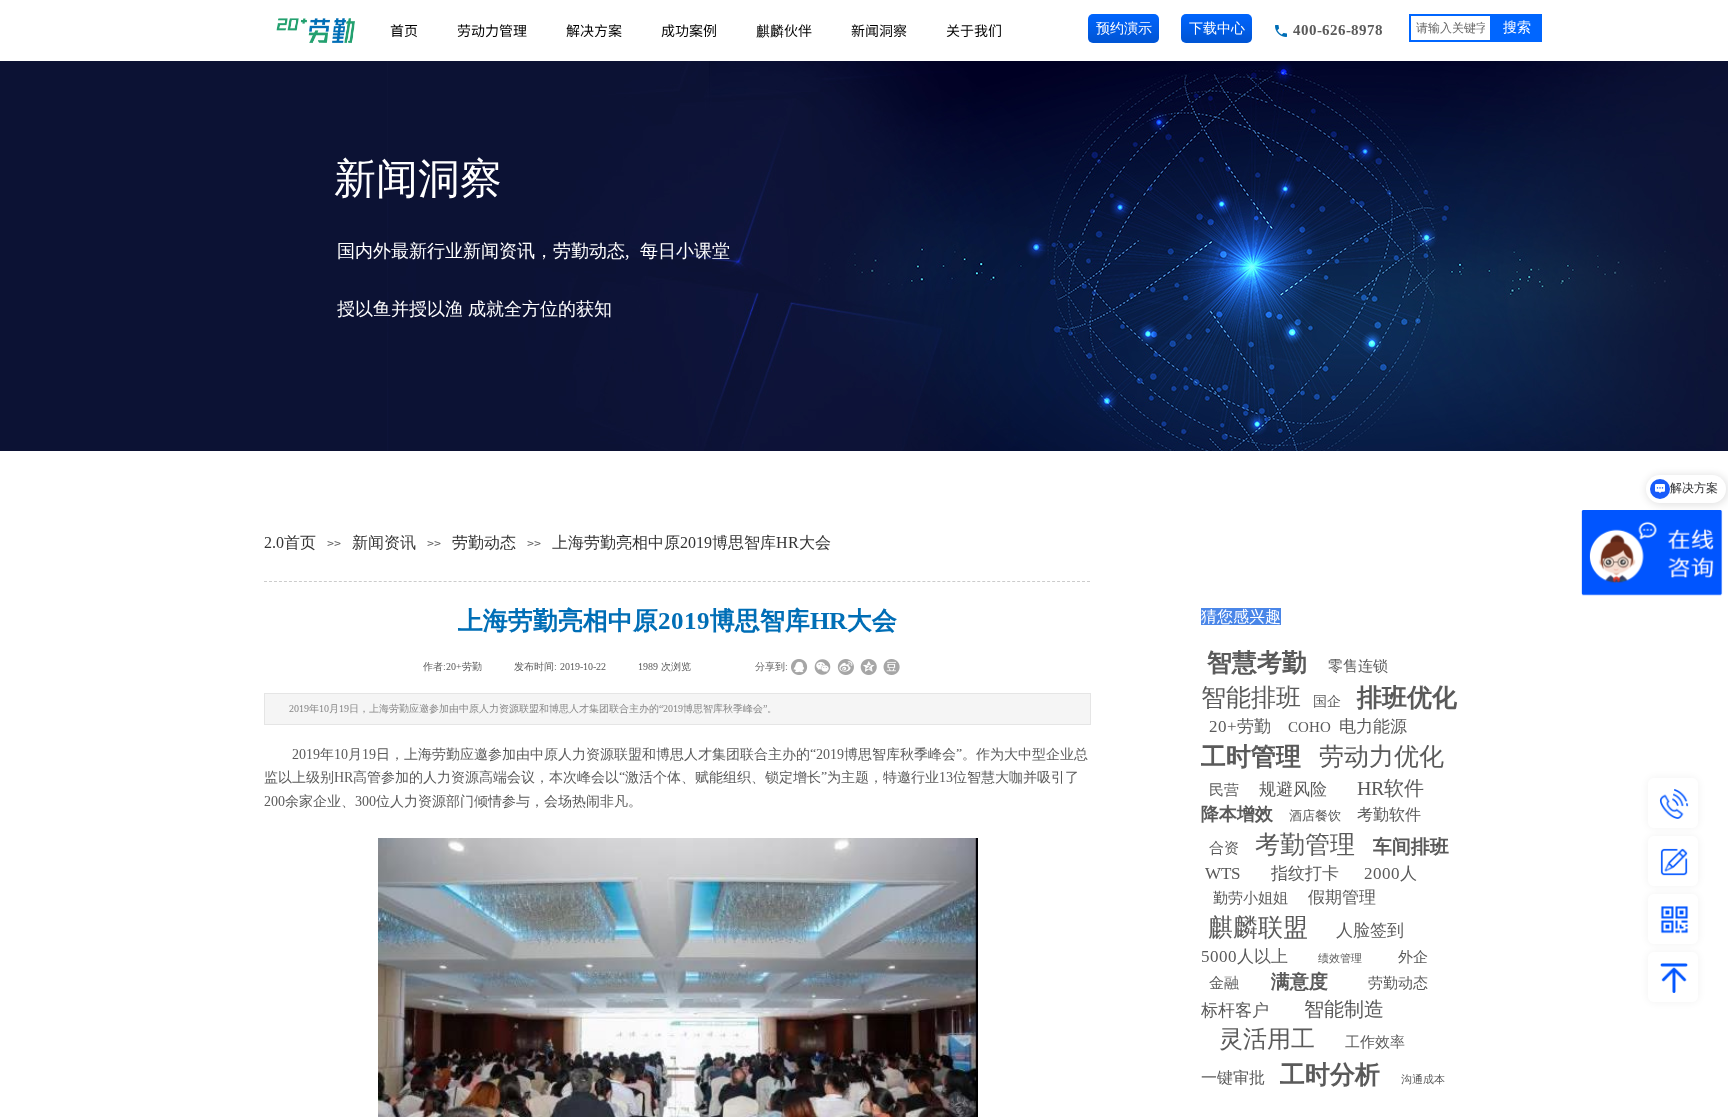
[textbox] (1450, 28)
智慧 (1257, 662)
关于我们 (974, 30)
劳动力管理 (492, 30)
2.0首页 (290, 542)
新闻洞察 (879, 30)
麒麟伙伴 (784, 30)
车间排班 (1411, 846)
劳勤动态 (484, 542)
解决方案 (594, 30)
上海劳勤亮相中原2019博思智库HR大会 (691, 542)
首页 (404, 30)
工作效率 (1375, 1042)
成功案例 (689, 30)
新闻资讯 (384, 542)
